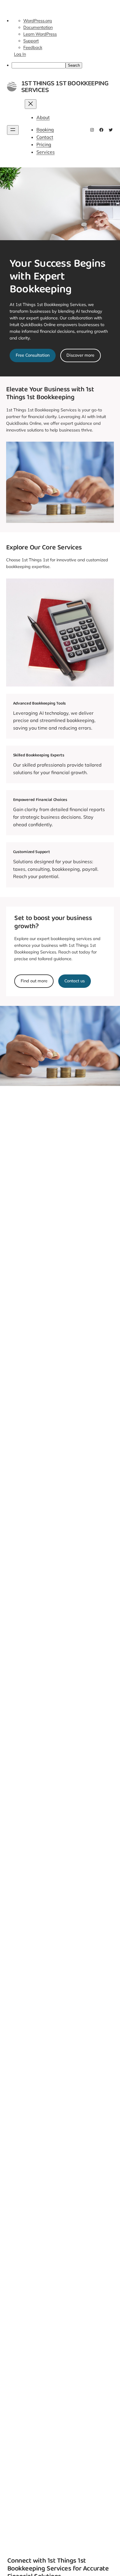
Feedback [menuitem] (33, 47)
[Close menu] (31, 104)
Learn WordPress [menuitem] (40, 34)
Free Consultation (33, 355)
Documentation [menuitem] (38, 27)
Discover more (80, 355)
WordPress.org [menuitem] (38, 21)
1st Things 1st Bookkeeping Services (65, 86)
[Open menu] (13, 130)
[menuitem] (66, 65)
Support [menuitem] (31, 41)
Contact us (75, 981)
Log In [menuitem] (20, 54)
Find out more (34, 981)
